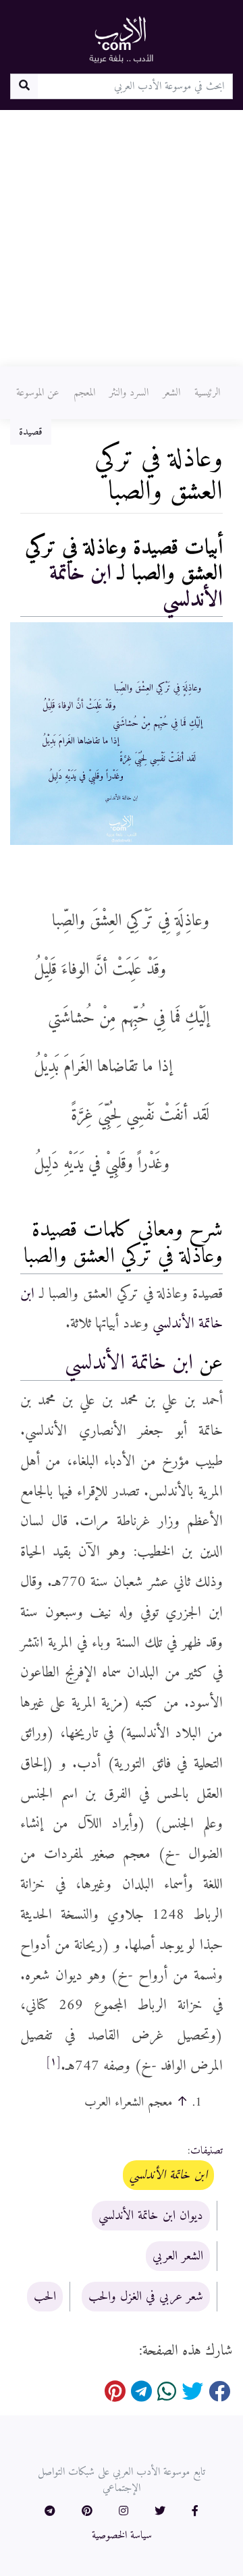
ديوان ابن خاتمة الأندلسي (151, 2216)
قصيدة (31, 432)
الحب (45, 2297)
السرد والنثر (129, 393)
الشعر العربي (178, 2256)
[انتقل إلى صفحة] (24, 86)
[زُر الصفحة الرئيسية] (122, 39)
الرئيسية (207, 393)
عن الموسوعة (38, 393)
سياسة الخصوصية (122, 2536)
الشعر (171, 393)
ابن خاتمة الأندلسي (129, 1363)
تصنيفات (207, 2151)
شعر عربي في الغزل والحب (146, 2297)
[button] (195, 2512)
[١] (53, 2062)
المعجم (84, 393)
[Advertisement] (122, 238)
